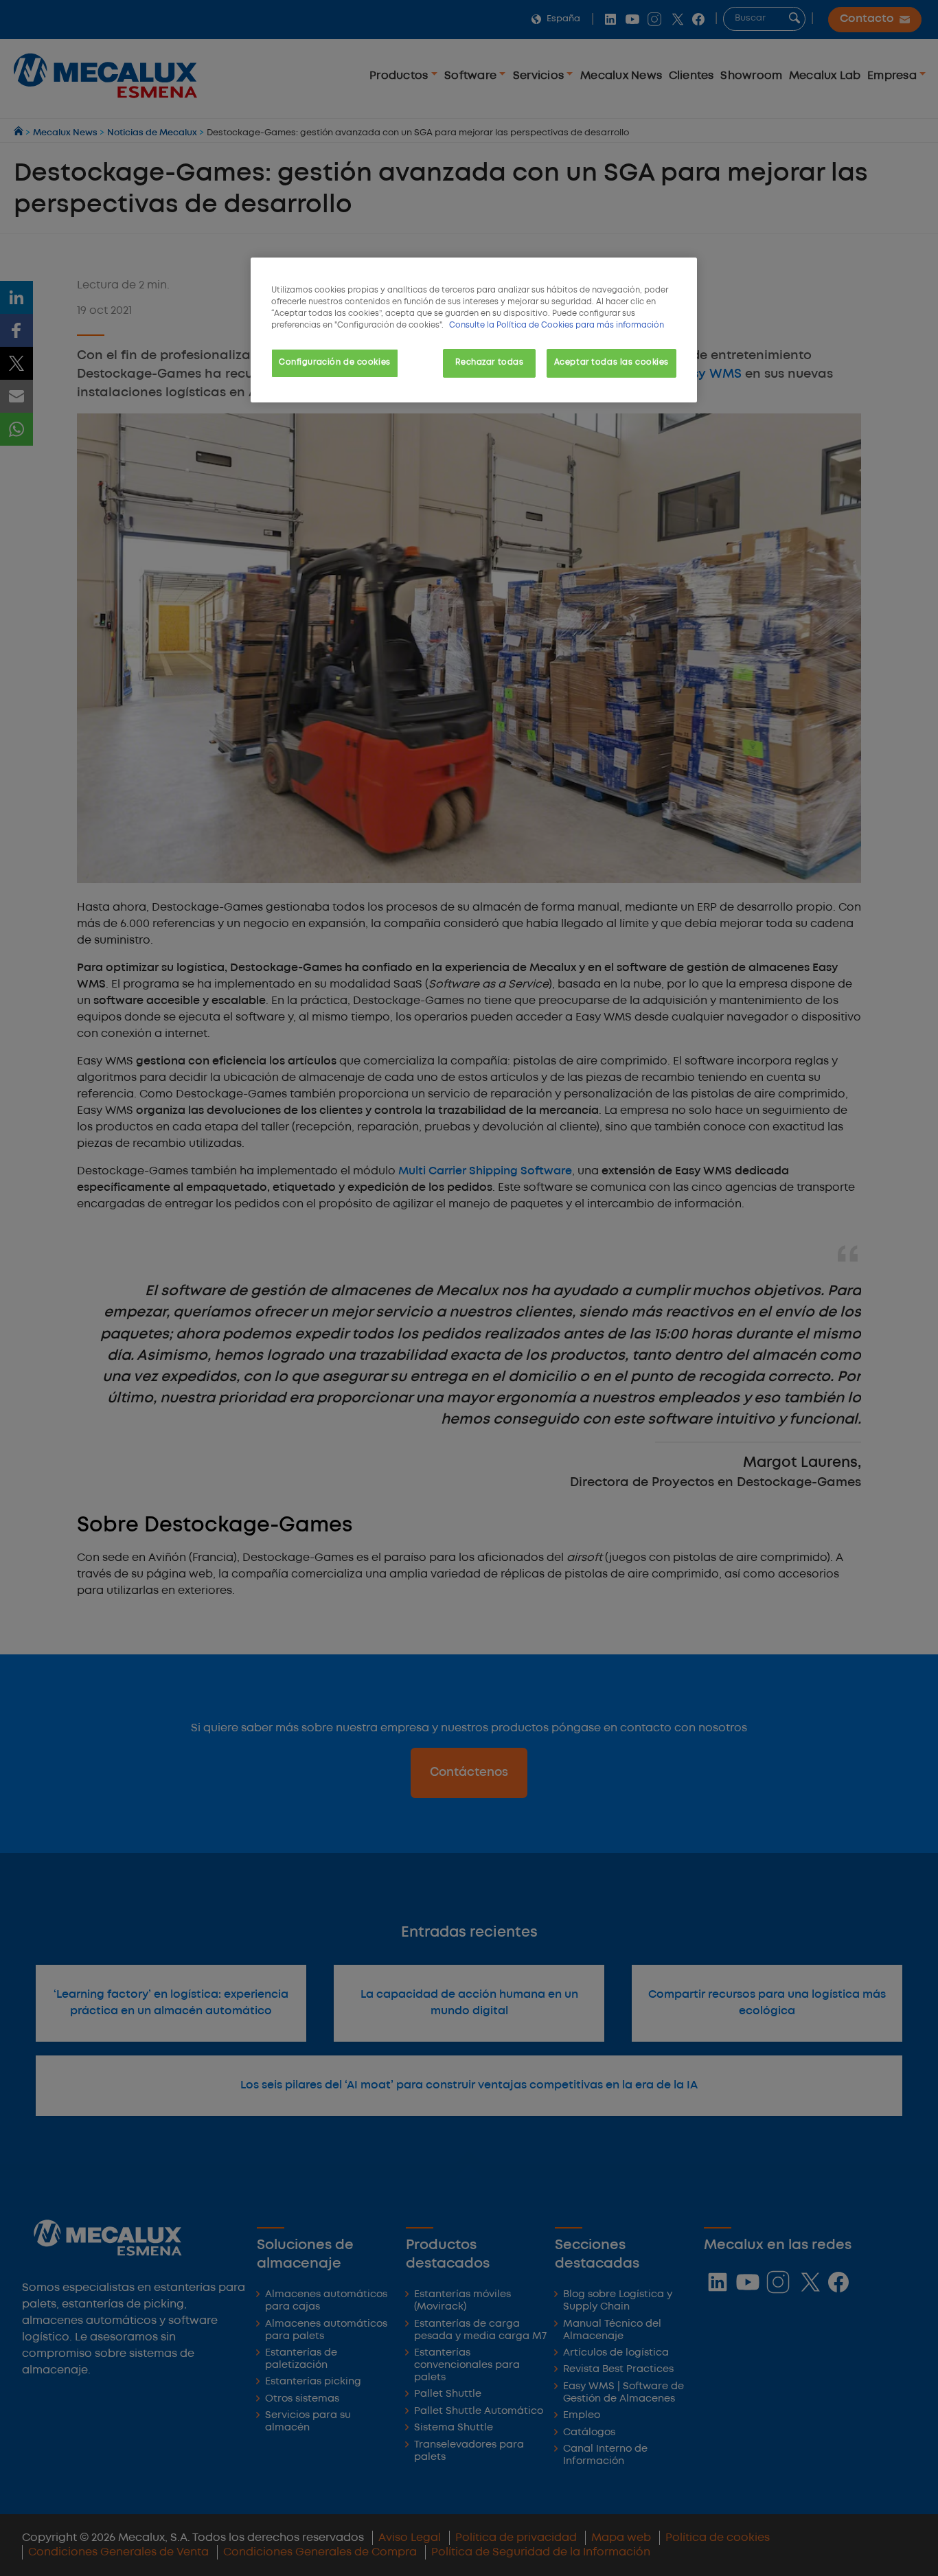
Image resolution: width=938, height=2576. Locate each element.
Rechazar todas (489, 363)
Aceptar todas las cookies (611, 363)
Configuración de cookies (335, 363)
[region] (474, 330)
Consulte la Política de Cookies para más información (557, 326)
